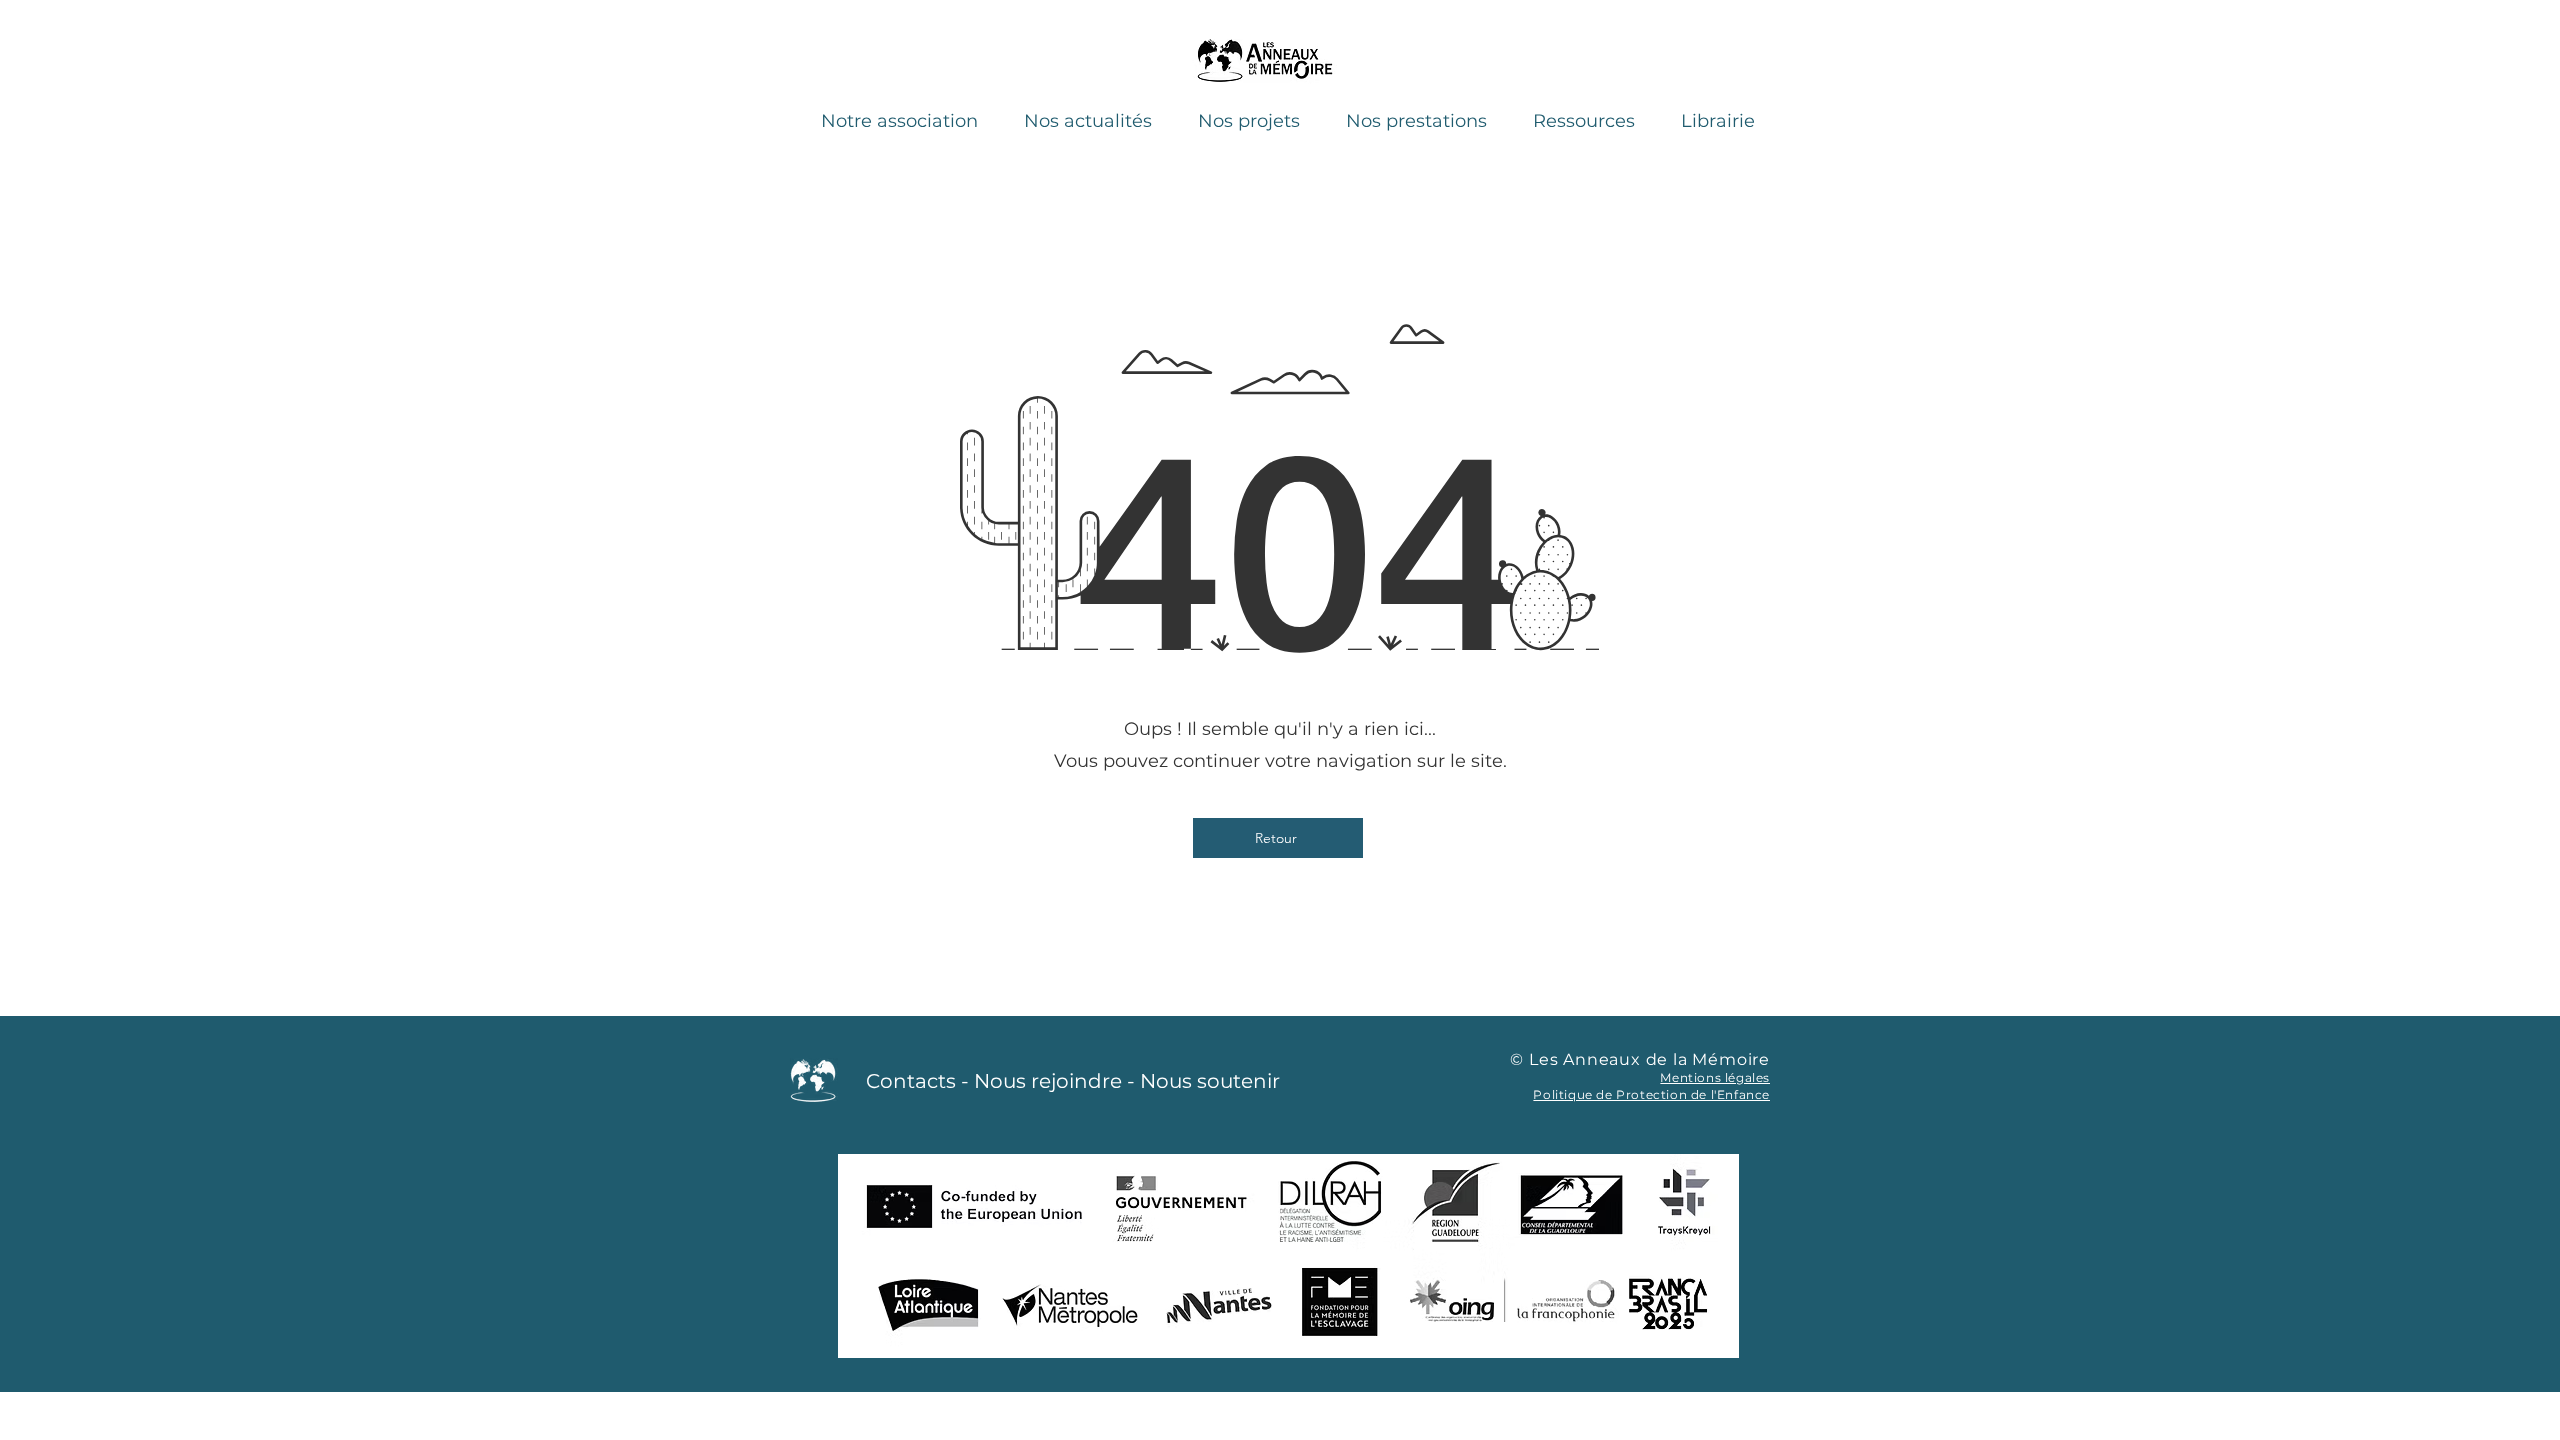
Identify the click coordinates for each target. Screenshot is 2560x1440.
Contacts (911, 1081)
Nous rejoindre (1048, 1081)
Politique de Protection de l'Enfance (1651, 1094)
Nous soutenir (1210, 1081)
